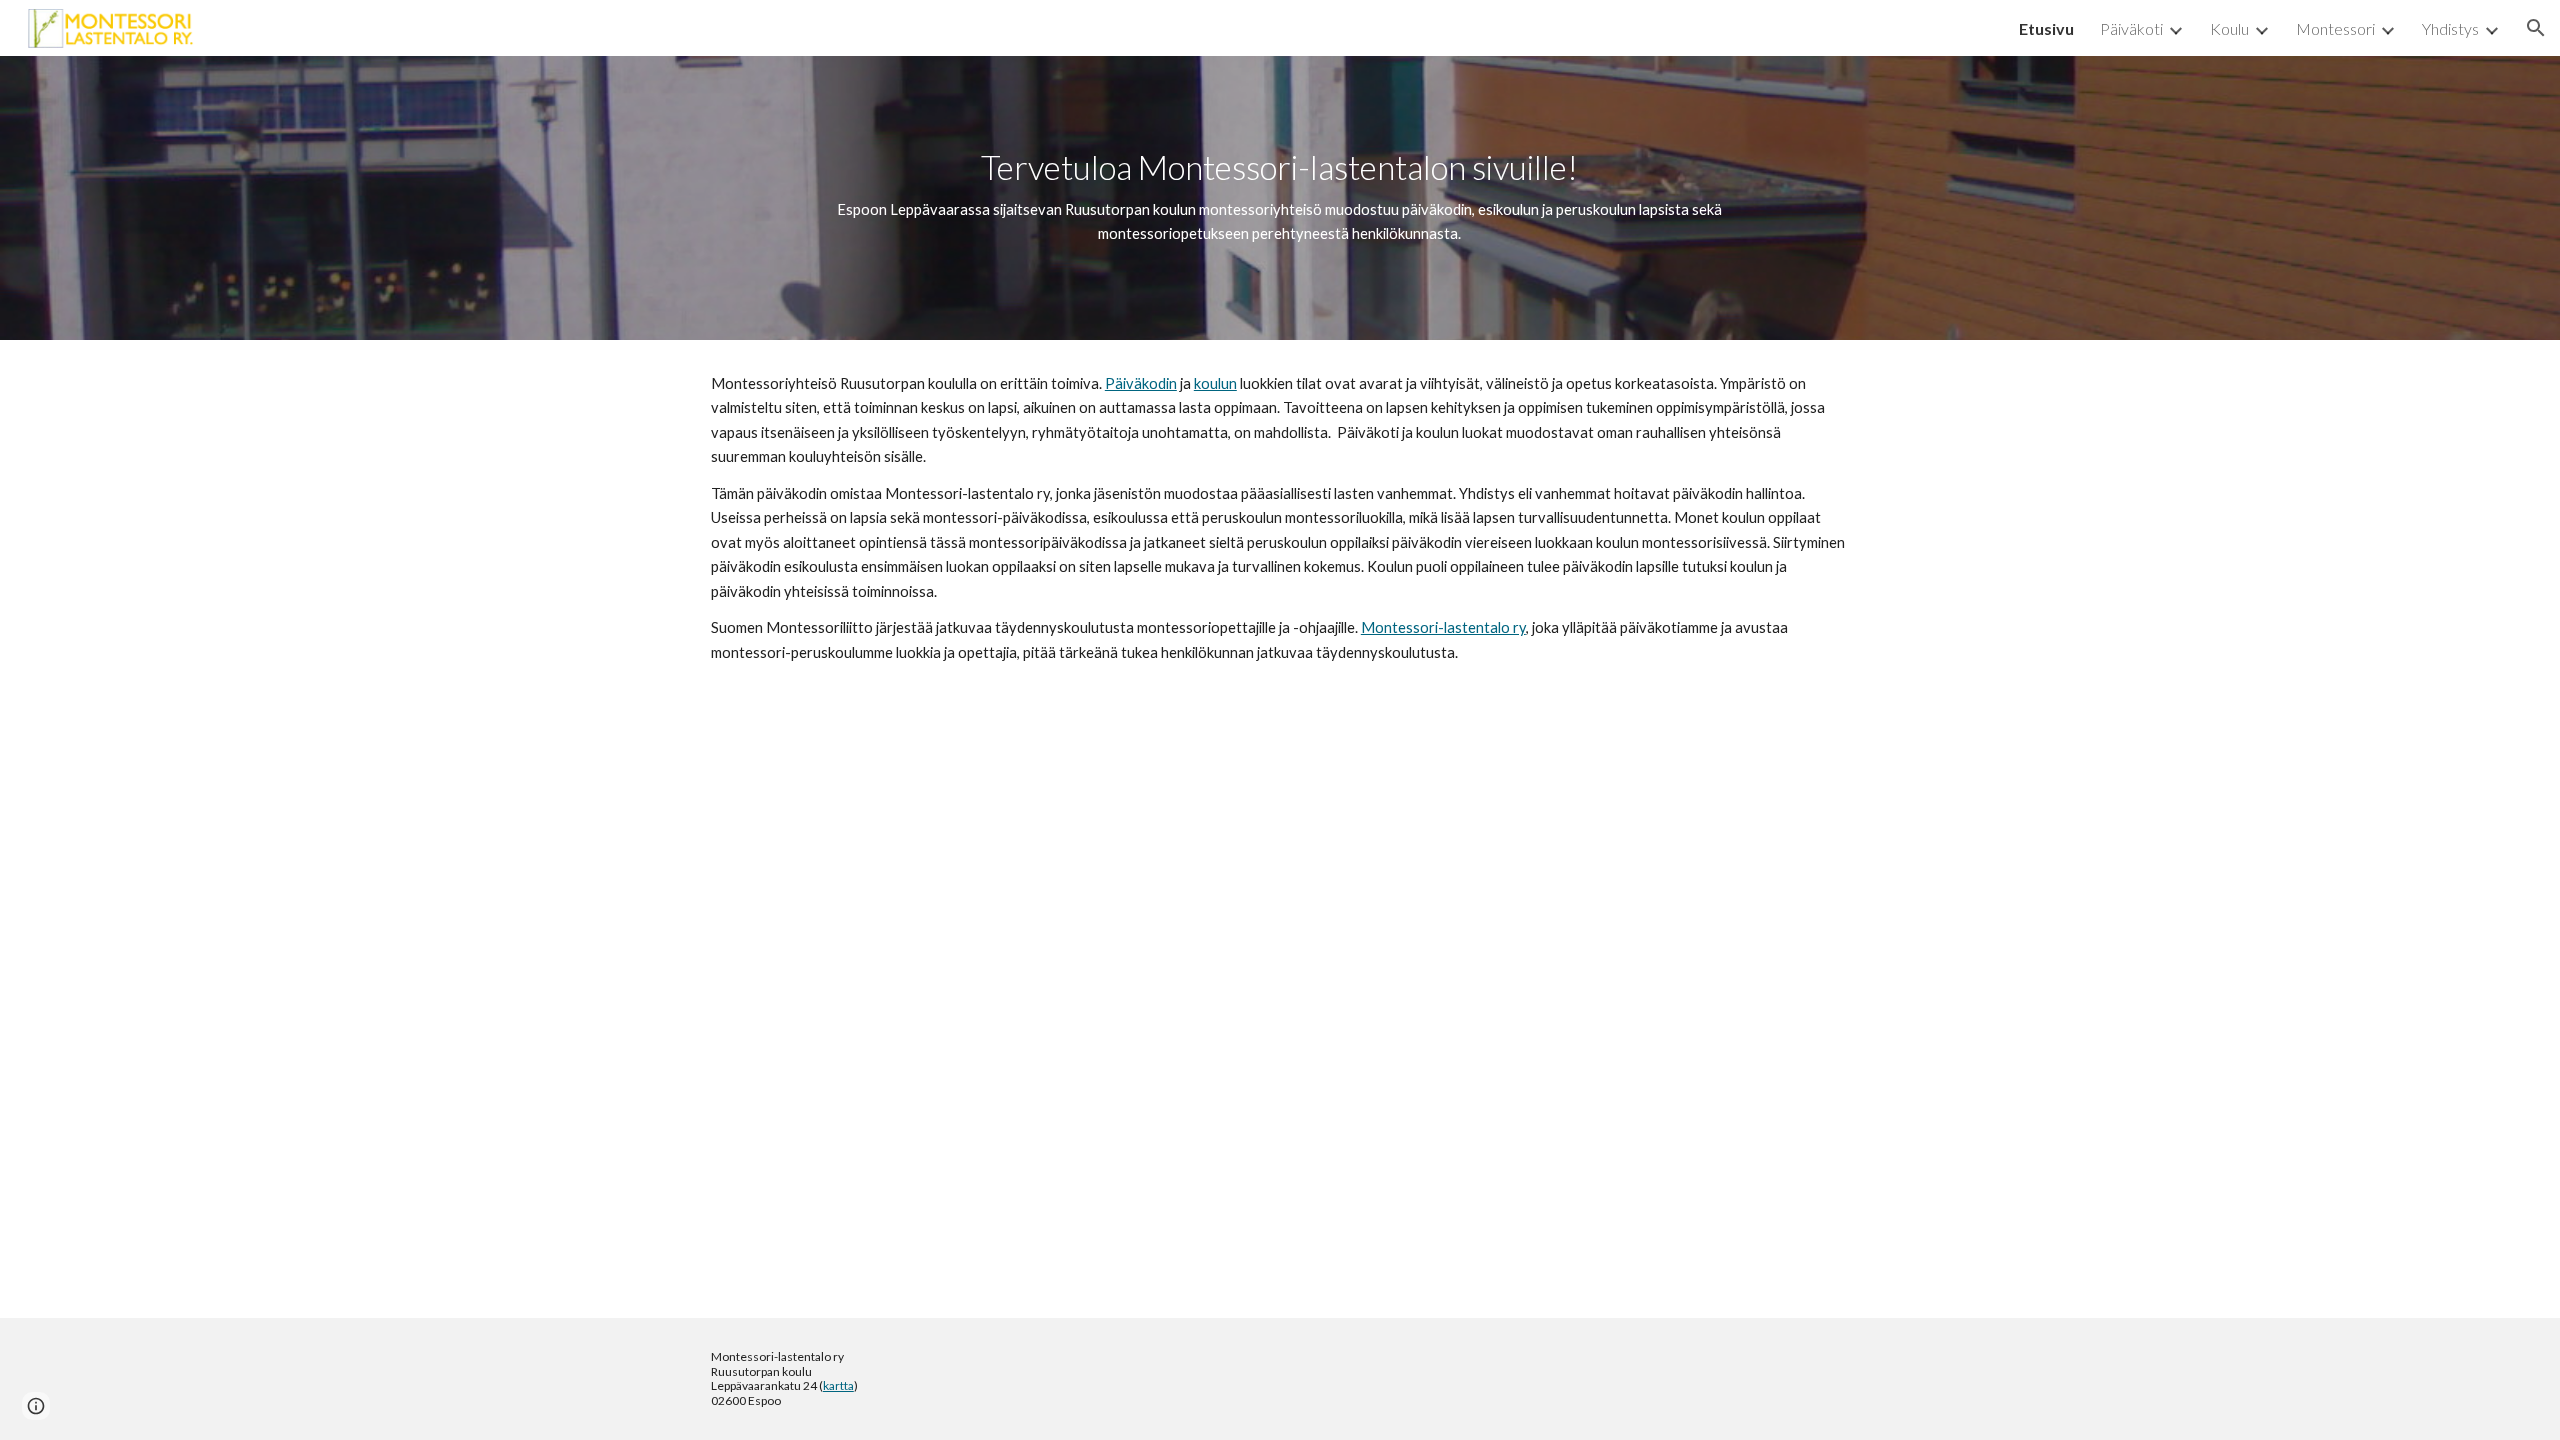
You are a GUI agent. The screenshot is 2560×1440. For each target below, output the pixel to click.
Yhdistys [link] (2450, 28)
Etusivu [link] (2046, 28)
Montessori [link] (2335, 28)
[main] (1279, 198)
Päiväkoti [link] (2131, 28)
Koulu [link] (2229, 28)
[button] (2536, 28)
